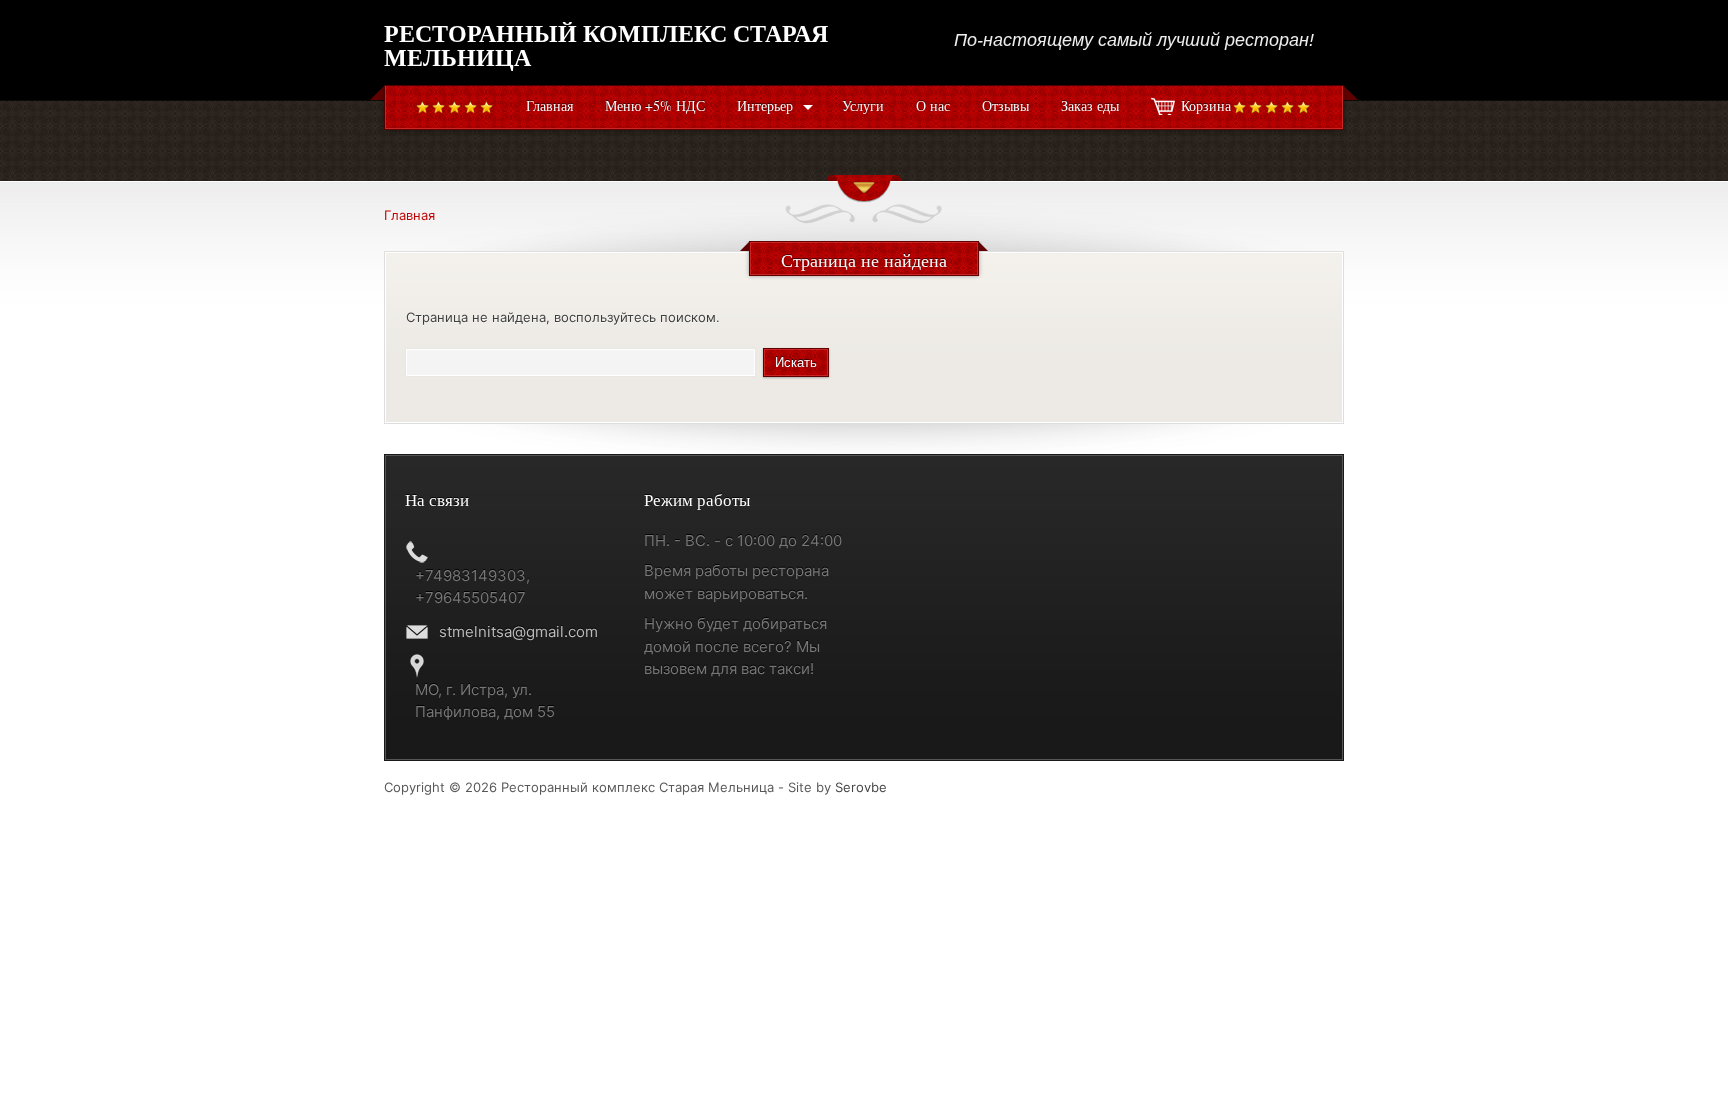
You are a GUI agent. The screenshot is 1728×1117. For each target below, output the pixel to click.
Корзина (1206, 105)
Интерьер (765, 105)
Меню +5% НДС (655, 105)
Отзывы (1005, 105)
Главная (549, 105)
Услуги (863, 105)
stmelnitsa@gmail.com (518, 631)
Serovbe (861, 787)
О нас (933, 105)
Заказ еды (1090, 105)
